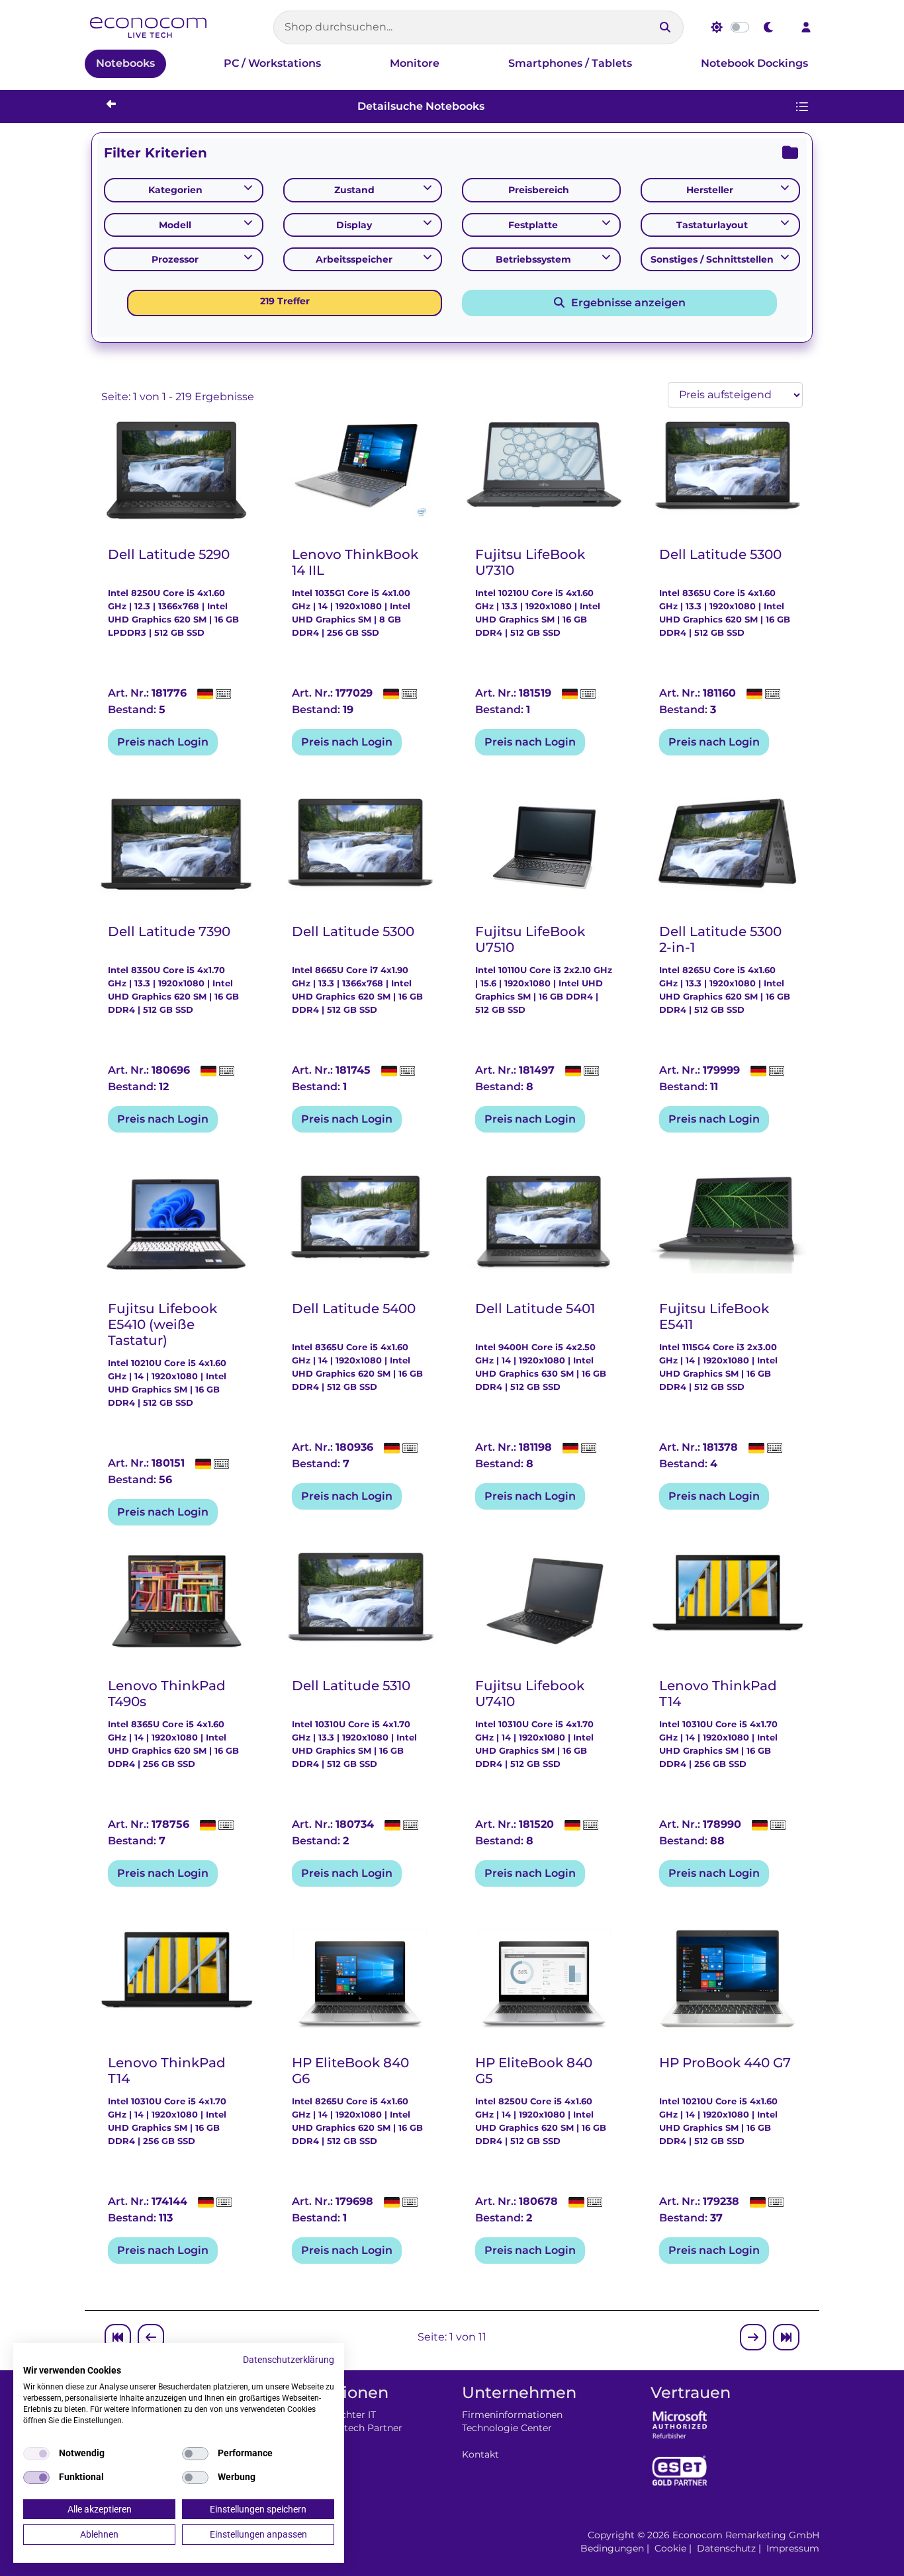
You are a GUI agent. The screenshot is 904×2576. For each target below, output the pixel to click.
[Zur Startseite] (148, 27)
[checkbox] (36, 2454)
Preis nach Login (163, 742)
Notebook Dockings (754, 63)
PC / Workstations (272, 63)
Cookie (670, 2548)
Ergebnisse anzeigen (626, 303)
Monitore (415, 63)
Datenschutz (726, 2548)
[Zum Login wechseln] (806, 27)
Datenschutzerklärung (289, 2360)
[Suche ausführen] (665, 27)
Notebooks (125, 63)
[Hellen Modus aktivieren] (717, 27)
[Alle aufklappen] (790, 153)
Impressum (793, 2548)
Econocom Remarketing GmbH (746, 2535)
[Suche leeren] (641, 27)
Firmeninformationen (512, 2415)
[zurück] (106, 104)
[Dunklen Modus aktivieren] (769, 27)
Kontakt (480, 2454)
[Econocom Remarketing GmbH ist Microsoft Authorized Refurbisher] (680, 2424)
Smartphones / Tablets (570, 63)
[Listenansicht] (802, 107)
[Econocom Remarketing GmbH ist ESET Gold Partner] (680, 2470)
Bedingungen (612, 2548)
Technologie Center (507, 2428)
